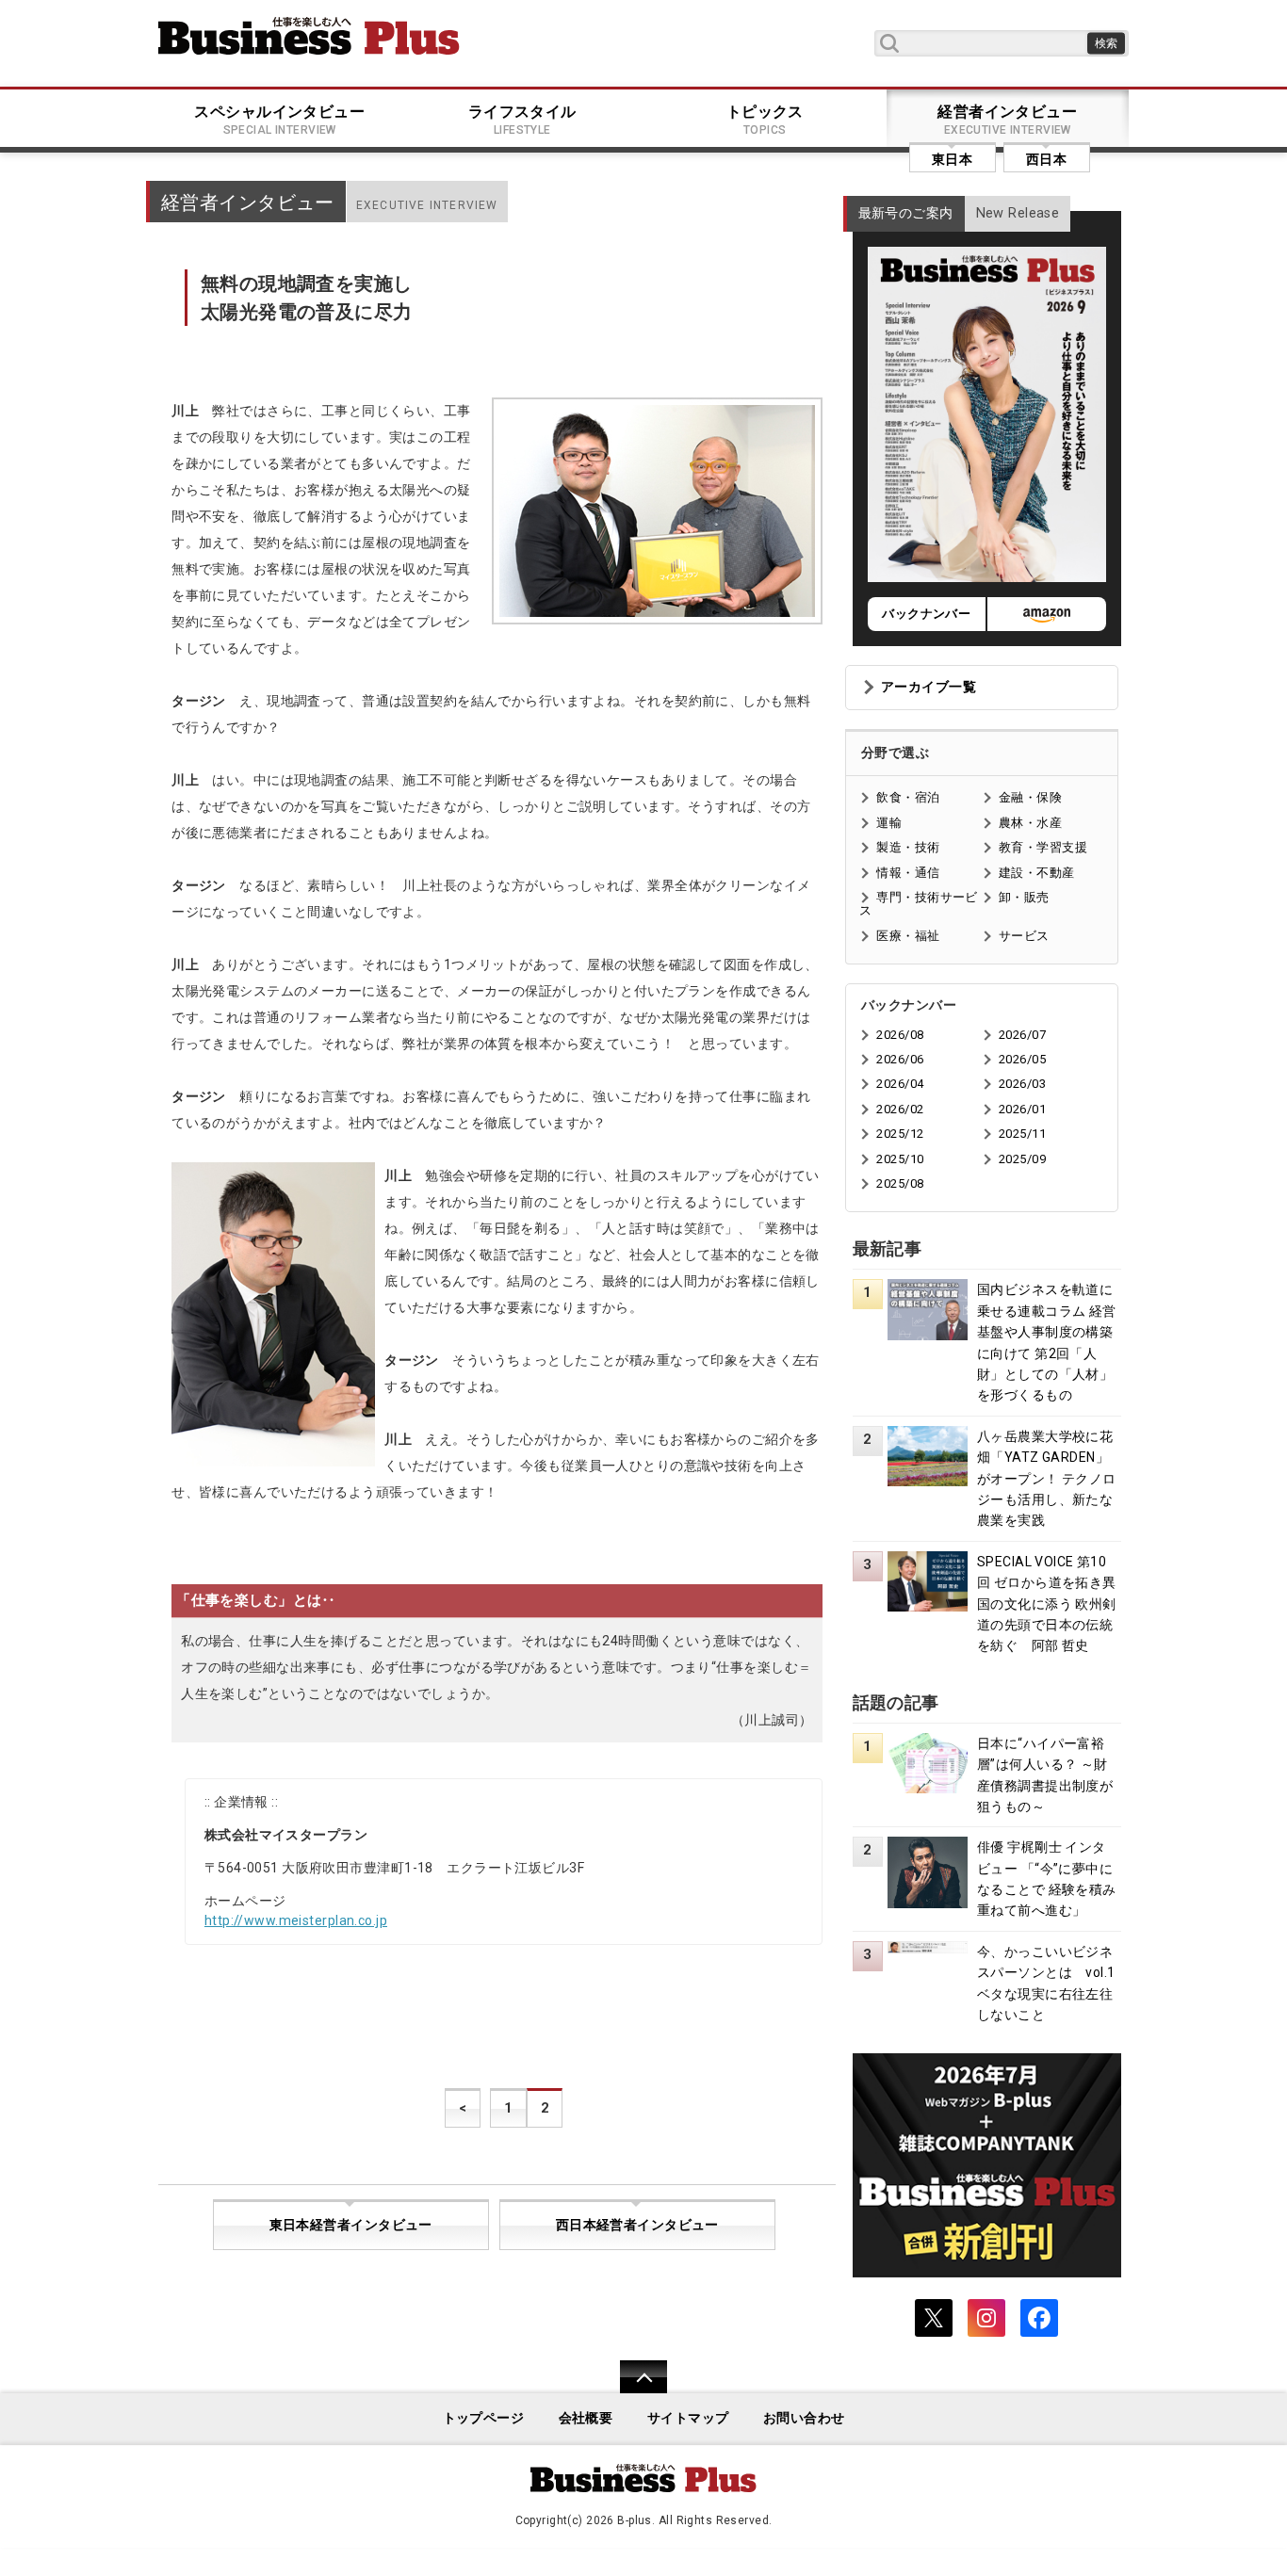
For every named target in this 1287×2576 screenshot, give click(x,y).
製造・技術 (908, 847)
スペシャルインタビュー (279, 120)
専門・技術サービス (918, 904)
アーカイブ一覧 (929, 687)
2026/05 (1022, 1059)
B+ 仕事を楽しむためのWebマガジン (309, 36)
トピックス (765, 120)
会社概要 (586, 2418)
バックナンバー (926, 614)
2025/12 (900, 1134)
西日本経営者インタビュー (637, 2225)
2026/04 (900, 1084)
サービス (1024, 936)
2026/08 (900, 1035)
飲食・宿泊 (908, 797)
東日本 (952, 159)
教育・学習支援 (1043, 847)
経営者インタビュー (1007, 120)
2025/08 (900, 1183)
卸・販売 (1024, 897)
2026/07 (1022, 1035)
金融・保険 (1030, 797)
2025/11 (1022, 1134)
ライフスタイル (522, 120)
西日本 (1046, 159)
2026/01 (1022, 1109)
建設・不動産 (1037, 873)
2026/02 (900, 1109)
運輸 (889, 823)
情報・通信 (908, 873)
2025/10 (900, 1159)
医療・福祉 (908, 936)
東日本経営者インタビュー (351, 2225)
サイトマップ (688, 2418)
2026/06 (900, 1059)
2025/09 (1022, 1159)
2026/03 (1022, 1084)
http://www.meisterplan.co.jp (296, 1920)
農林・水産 (1030, 823)
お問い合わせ (804, 2418)
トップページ (484, 2418)
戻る (634, 2389)
